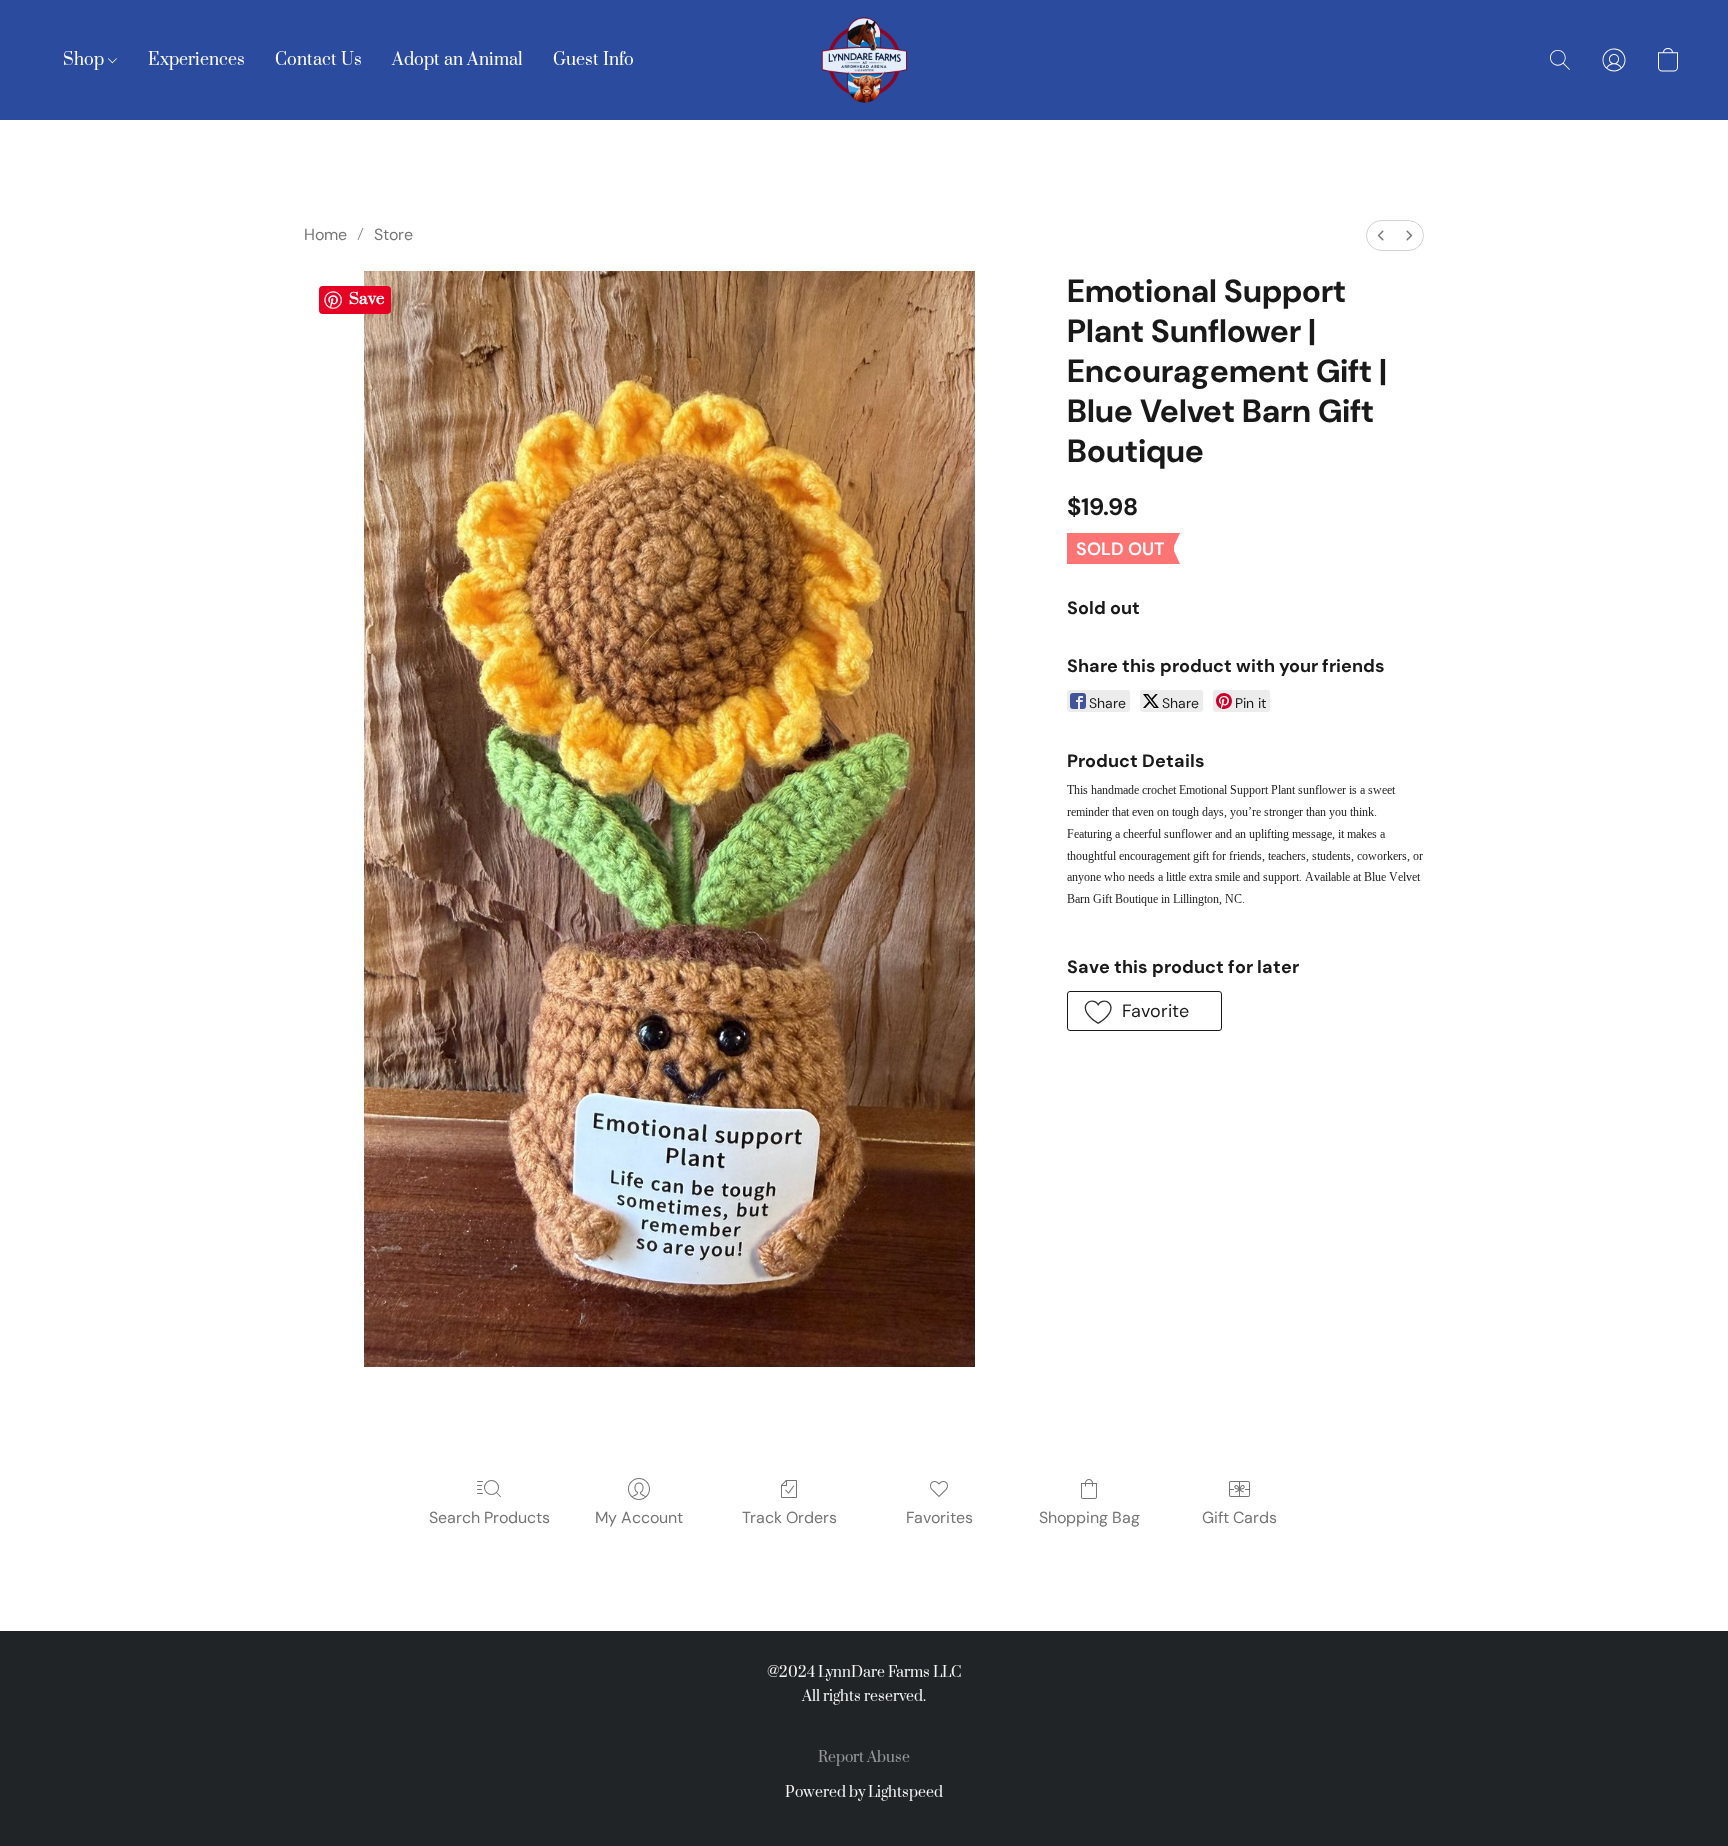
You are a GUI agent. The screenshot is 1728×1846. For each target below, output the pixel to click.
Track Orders (789, 1517)
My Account (639, 1517)
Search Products (489, 1517)
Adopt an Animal (457, 60)
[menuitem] (1381, 235)
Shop (85, 60)
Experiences (196, 60)
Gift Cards (1239, 1517)
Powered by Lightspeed (864, 1792)
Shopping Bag (1089, 1517)
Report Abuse (864, 1757)
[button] (864, 60)
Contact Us (318, 60)
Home (325, 234)
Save (366, 299)
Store (393, 234)
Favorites (939, 1517)
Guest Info (593, 60)
